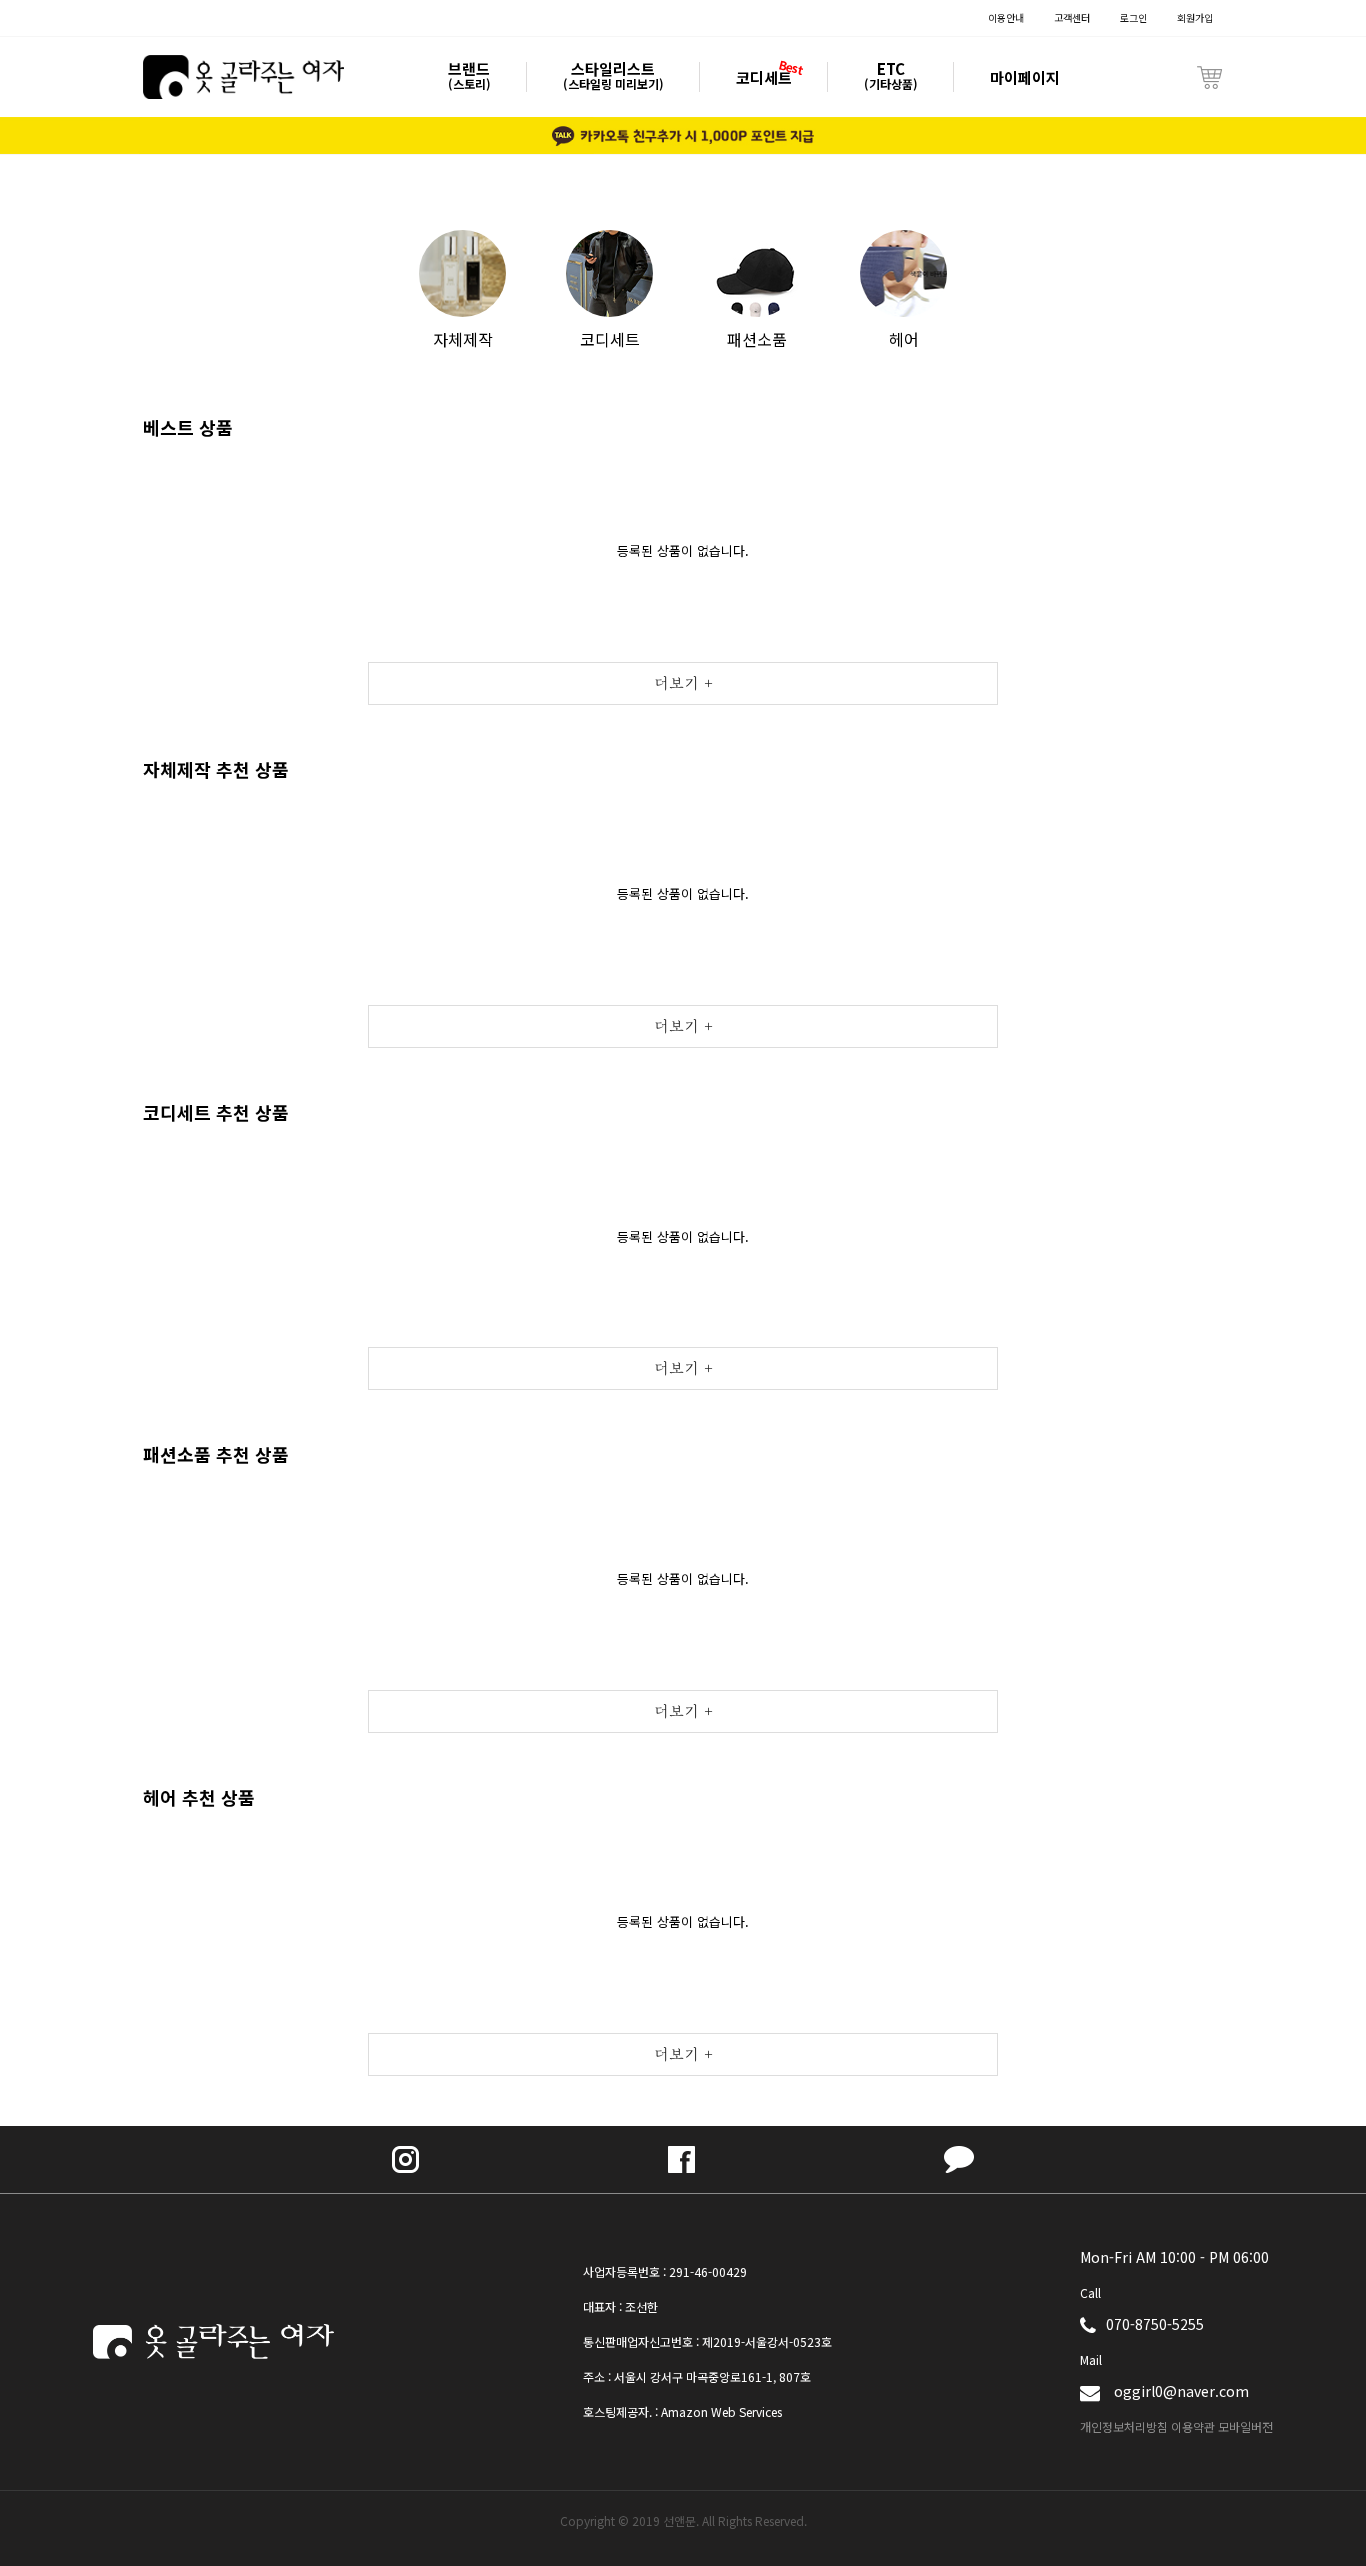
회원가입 (1195, 17)
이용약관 (1193, 2426)
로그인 (1133, 17)
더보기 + (683, 684)
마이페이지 (1025, 77)
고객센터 (1072, 17)
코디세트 (764, 77)
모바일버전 (1245, 2426)
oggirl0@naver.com (1181, 2391)
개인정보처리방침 (1124, 2426)
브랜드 (469, 76)
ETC (891, 76)
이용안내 (1006, 17)
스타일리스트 (613, 76)
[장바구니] (1209, 77)
